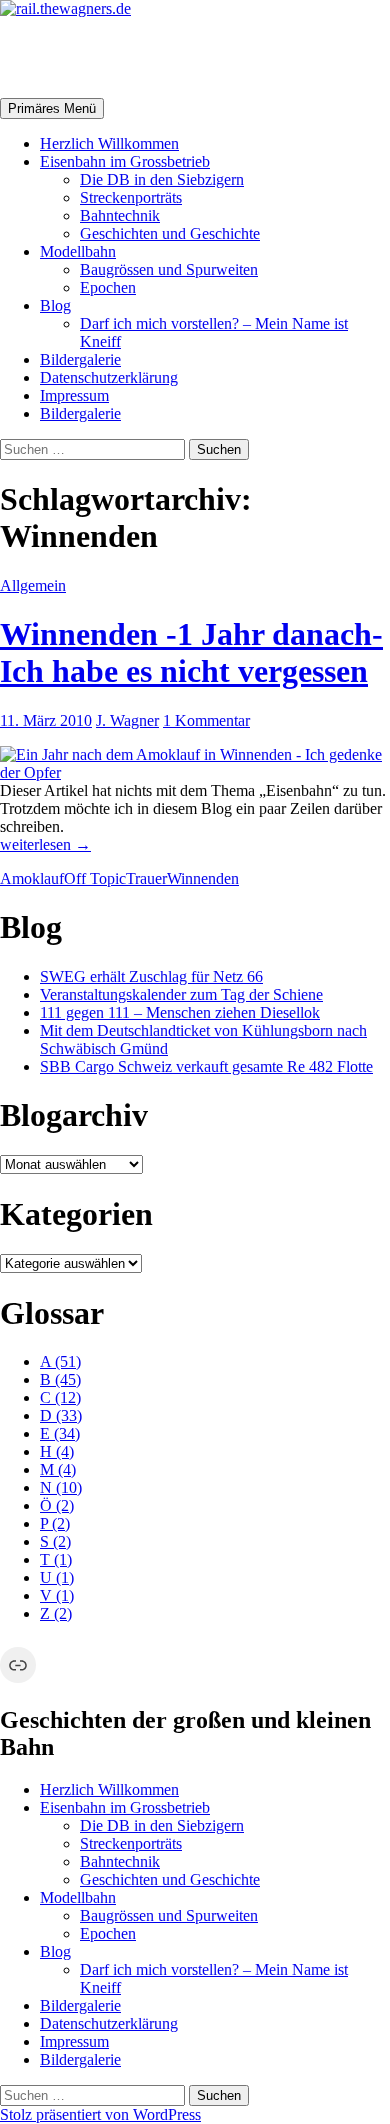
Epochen (108, 287)
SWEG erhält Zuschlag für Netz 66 (151, 976)
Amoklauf (32, 878)
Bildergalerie (80, 359)
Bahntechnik (120, 215)
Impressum (74, 395)
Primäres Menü (52, 108)
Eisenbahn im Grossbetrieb (125, 161)
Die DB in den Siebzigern (162, 179)
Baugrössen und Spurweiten (169, 269)
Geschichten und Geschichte (170, 233)
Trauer (146, 878)
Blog (55, 305)
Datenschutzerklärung (109, 377)
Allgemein (33, 585)
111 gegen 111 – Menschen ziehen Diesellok (180, 1012)
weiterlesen (45, 844)
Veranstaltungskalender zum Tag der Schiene (181, 994)
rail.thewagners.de (126, 57)
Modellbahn (78, 251)
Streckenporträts (131, 197)
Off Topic (95, 878)
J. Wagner (127, 720)
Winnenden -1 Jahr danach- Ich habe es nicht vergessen (191, 652)
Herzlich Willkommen (109, 143)
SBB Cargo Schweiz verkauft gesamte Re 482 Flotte (206, 1066)
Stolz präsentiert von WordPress (100, 2114)
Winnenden (203, 878)
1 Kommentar (206, 720)
